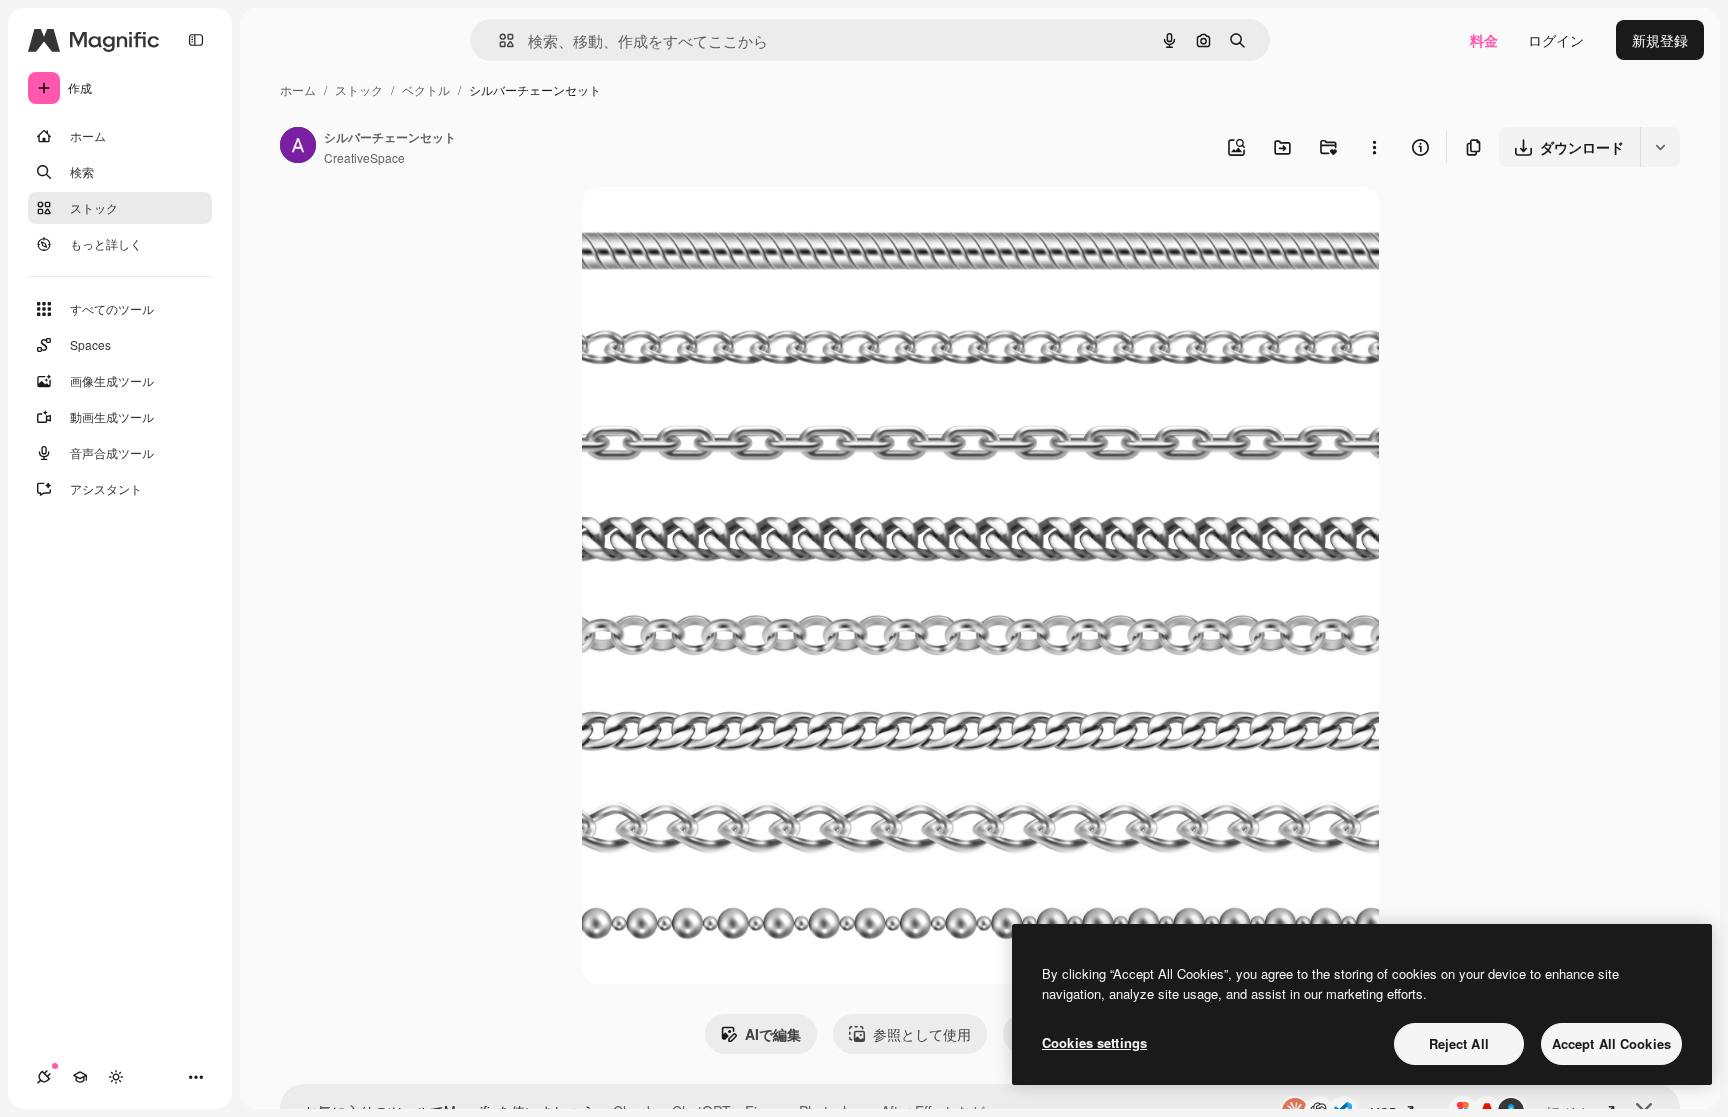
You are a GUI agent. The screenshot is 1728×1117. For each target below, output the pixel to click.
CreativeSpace (364, 157)
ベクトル (426, 89)
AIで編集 (773, 1034)
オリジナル (719, 225)
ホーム (298, 89)
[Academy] (80, 1077)
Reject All (1459, 1043)
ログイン (1556, 40)
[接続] (44, 1077)
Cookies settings (1094, 1042)
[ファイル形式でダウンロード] (1660, 147)
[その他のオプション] (1374, 147)
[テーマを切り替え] (116, 1077)
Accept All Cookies (1611, 1043)
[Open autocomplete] (498, 40)
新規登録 (1660, 40)
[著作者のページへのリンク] (298, 147)
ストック (359, 89)
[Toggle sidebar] (196, 40)
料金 (1484, 40)
